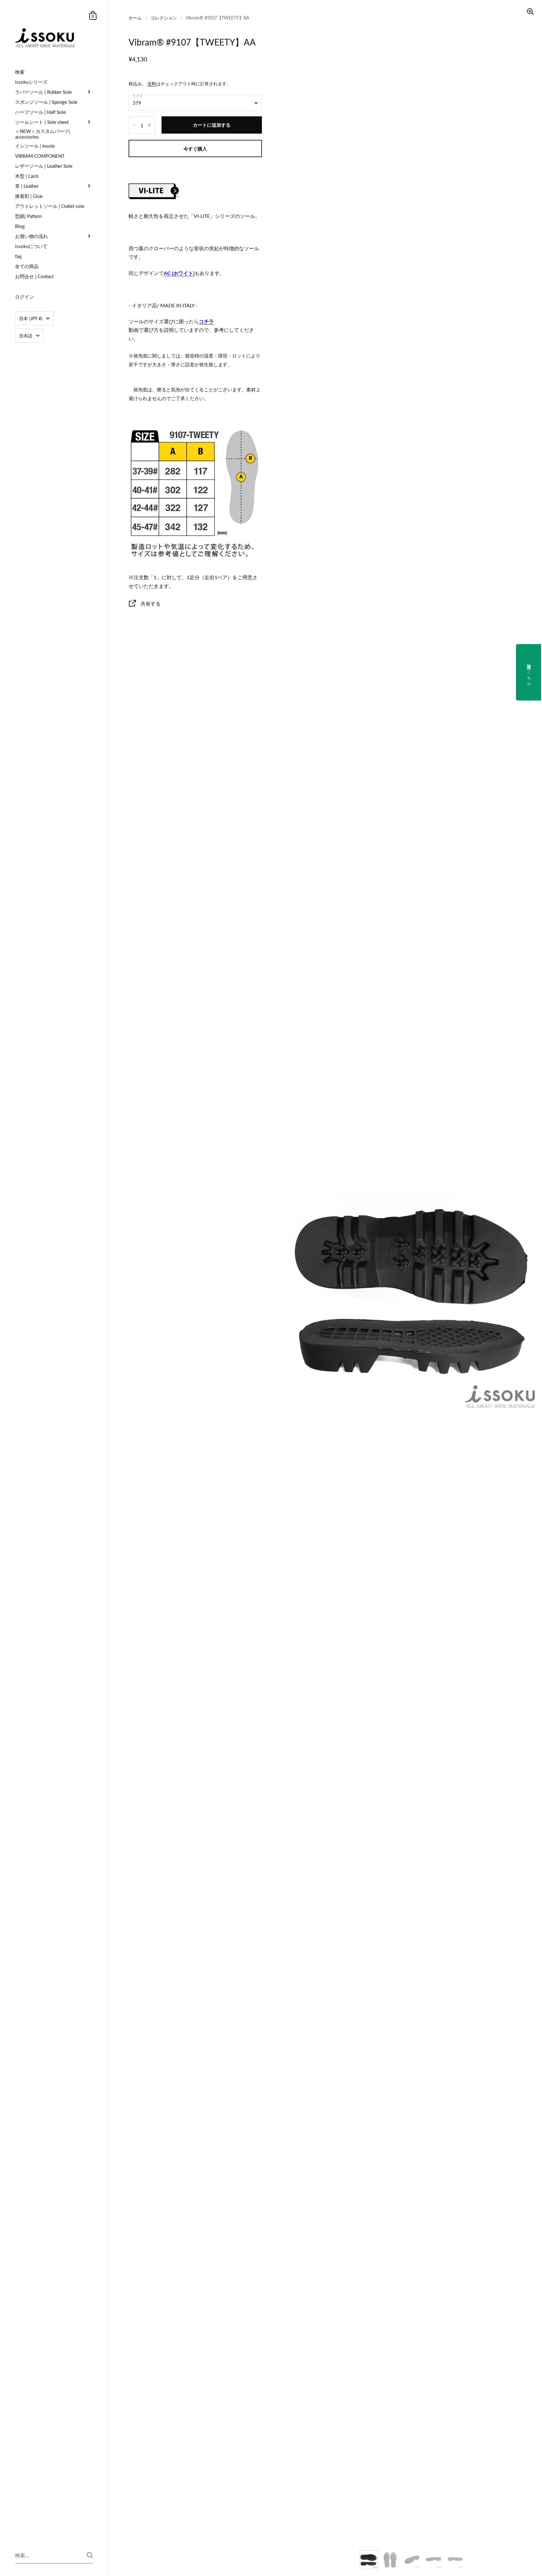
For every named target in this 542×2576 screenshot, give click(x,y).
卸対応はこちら (529, 672)
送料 (152, 84)
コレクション (164, 18)
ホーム (135, 18)
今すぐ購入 (195, 149)
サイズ (138, 95)
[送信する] (90, 2555)
